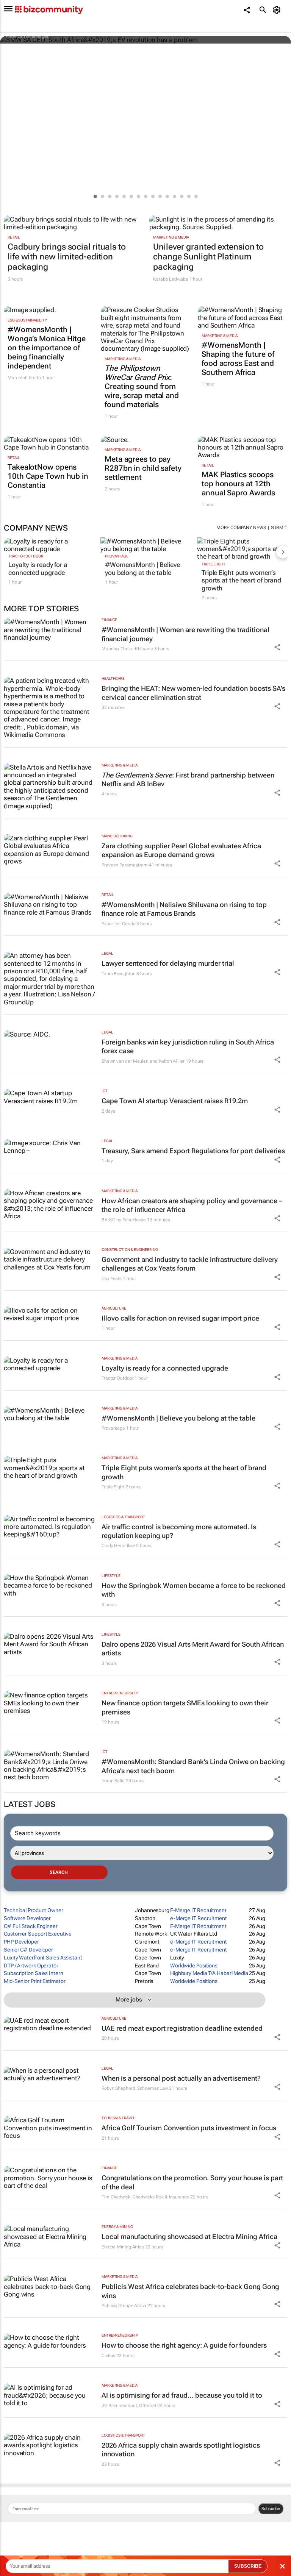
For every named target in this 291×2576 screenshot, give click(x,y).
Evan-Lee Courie (119, 924)
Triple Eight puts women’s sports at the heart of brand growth (241, 580)
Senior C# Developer (28, 1950)
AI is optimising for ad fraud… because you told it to (182, 2395)
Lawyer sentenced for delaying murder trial (168, 963)
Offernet (148, 2406)
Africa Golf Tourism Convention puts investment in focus (189, 2128)
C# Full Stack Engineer (31, 1926)
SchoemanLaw (153, 2088)
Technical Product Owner (34, 1910)
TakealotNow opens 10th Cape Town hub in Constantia (48, 476)
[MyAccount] (278, 10)
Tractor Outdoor (26, 556)
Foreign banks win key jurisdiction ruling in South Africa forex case (188, 1046)
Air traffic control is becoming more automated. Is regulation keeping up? (179, 1531)
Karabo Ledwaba (171, 279)
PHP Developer (21, 1942)
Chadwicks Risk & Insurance (161, 2197)
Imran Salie (113, 1781)
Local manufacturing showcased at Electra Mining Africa (189, 2236)
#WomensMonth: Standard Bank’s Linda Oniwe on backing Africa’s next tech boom (193, 1766)
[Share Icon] (277, 647)
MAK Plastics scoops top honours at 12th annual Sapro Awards (238, 484)
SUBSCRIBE (248, 2566)
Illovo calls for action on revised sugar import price (180, 1318)
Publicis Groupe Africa (124, 2306)
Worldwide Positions (194, 1966)
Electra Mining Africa (123, 2247)
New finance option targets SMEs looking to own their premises (185, 1707)
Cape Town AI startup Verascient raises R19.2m (175, 1101)
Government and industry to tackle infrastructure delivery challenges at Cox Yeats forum (190, 1264)
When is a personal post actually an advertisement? (181, 2078)
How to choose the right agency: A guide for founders (184, 2345)
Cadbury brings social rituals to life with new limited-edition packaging (67, 257)
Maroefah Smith (24, 378)
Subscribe (271, 2509)
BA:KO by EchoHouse (124, 1220)
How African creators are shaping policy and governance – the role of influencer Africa (192, 1205)
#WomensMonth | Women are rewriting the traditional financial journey (185, 634)
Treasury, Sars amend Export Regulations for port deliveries (193, 1151)
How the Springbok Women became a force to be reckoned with (194, 1590)
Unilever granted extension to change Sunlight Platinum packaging (208, 257)
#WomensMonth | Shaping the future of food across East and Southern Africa (238, 359)
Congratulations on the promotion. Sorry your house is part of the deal (192, 2182)
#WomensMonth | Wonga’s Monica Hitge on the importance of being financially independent (47, 348)
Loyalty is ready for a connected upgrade (38, 568)
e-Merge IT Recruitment (199, 1918)
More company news (241, 528)
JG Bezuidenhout (119, 2406)
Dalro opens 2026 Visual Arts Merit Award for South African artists (193, 1649)
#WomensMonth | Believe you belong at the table (142, 568)
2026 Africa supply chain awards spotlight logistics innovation (181, 2450)
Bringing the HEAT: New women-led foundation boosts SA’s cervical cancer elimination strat (193, 693)
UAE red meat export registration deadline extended (182, 2028)
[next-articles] (283, 552)
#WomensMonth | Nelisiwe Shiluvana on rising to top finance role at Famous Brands (184, 909)
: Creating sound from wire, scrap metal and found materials (142, 386)
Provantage (117, 556)
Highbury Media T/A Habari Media (209, 1973)
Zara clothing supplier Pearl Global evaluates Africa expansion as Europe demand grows (181, 850)
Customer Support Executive (38, 1934)
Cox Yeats (112, 1279)
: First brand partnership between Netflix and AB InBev (188, 779)
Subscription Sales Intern (34, 1973)
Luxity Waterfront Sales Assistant (43, 1958)
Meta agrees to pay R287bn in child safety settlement (143, 468)
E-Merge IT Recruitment (198, 1910)
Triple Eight (214, 564)
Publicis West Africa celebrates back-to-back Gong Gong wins (190, 2291)
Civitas (108, 2356)
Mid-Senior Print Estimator (34, 1981)
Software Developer (27, 1918)
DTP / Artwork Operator (31, 1966)
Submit (279, 528)
